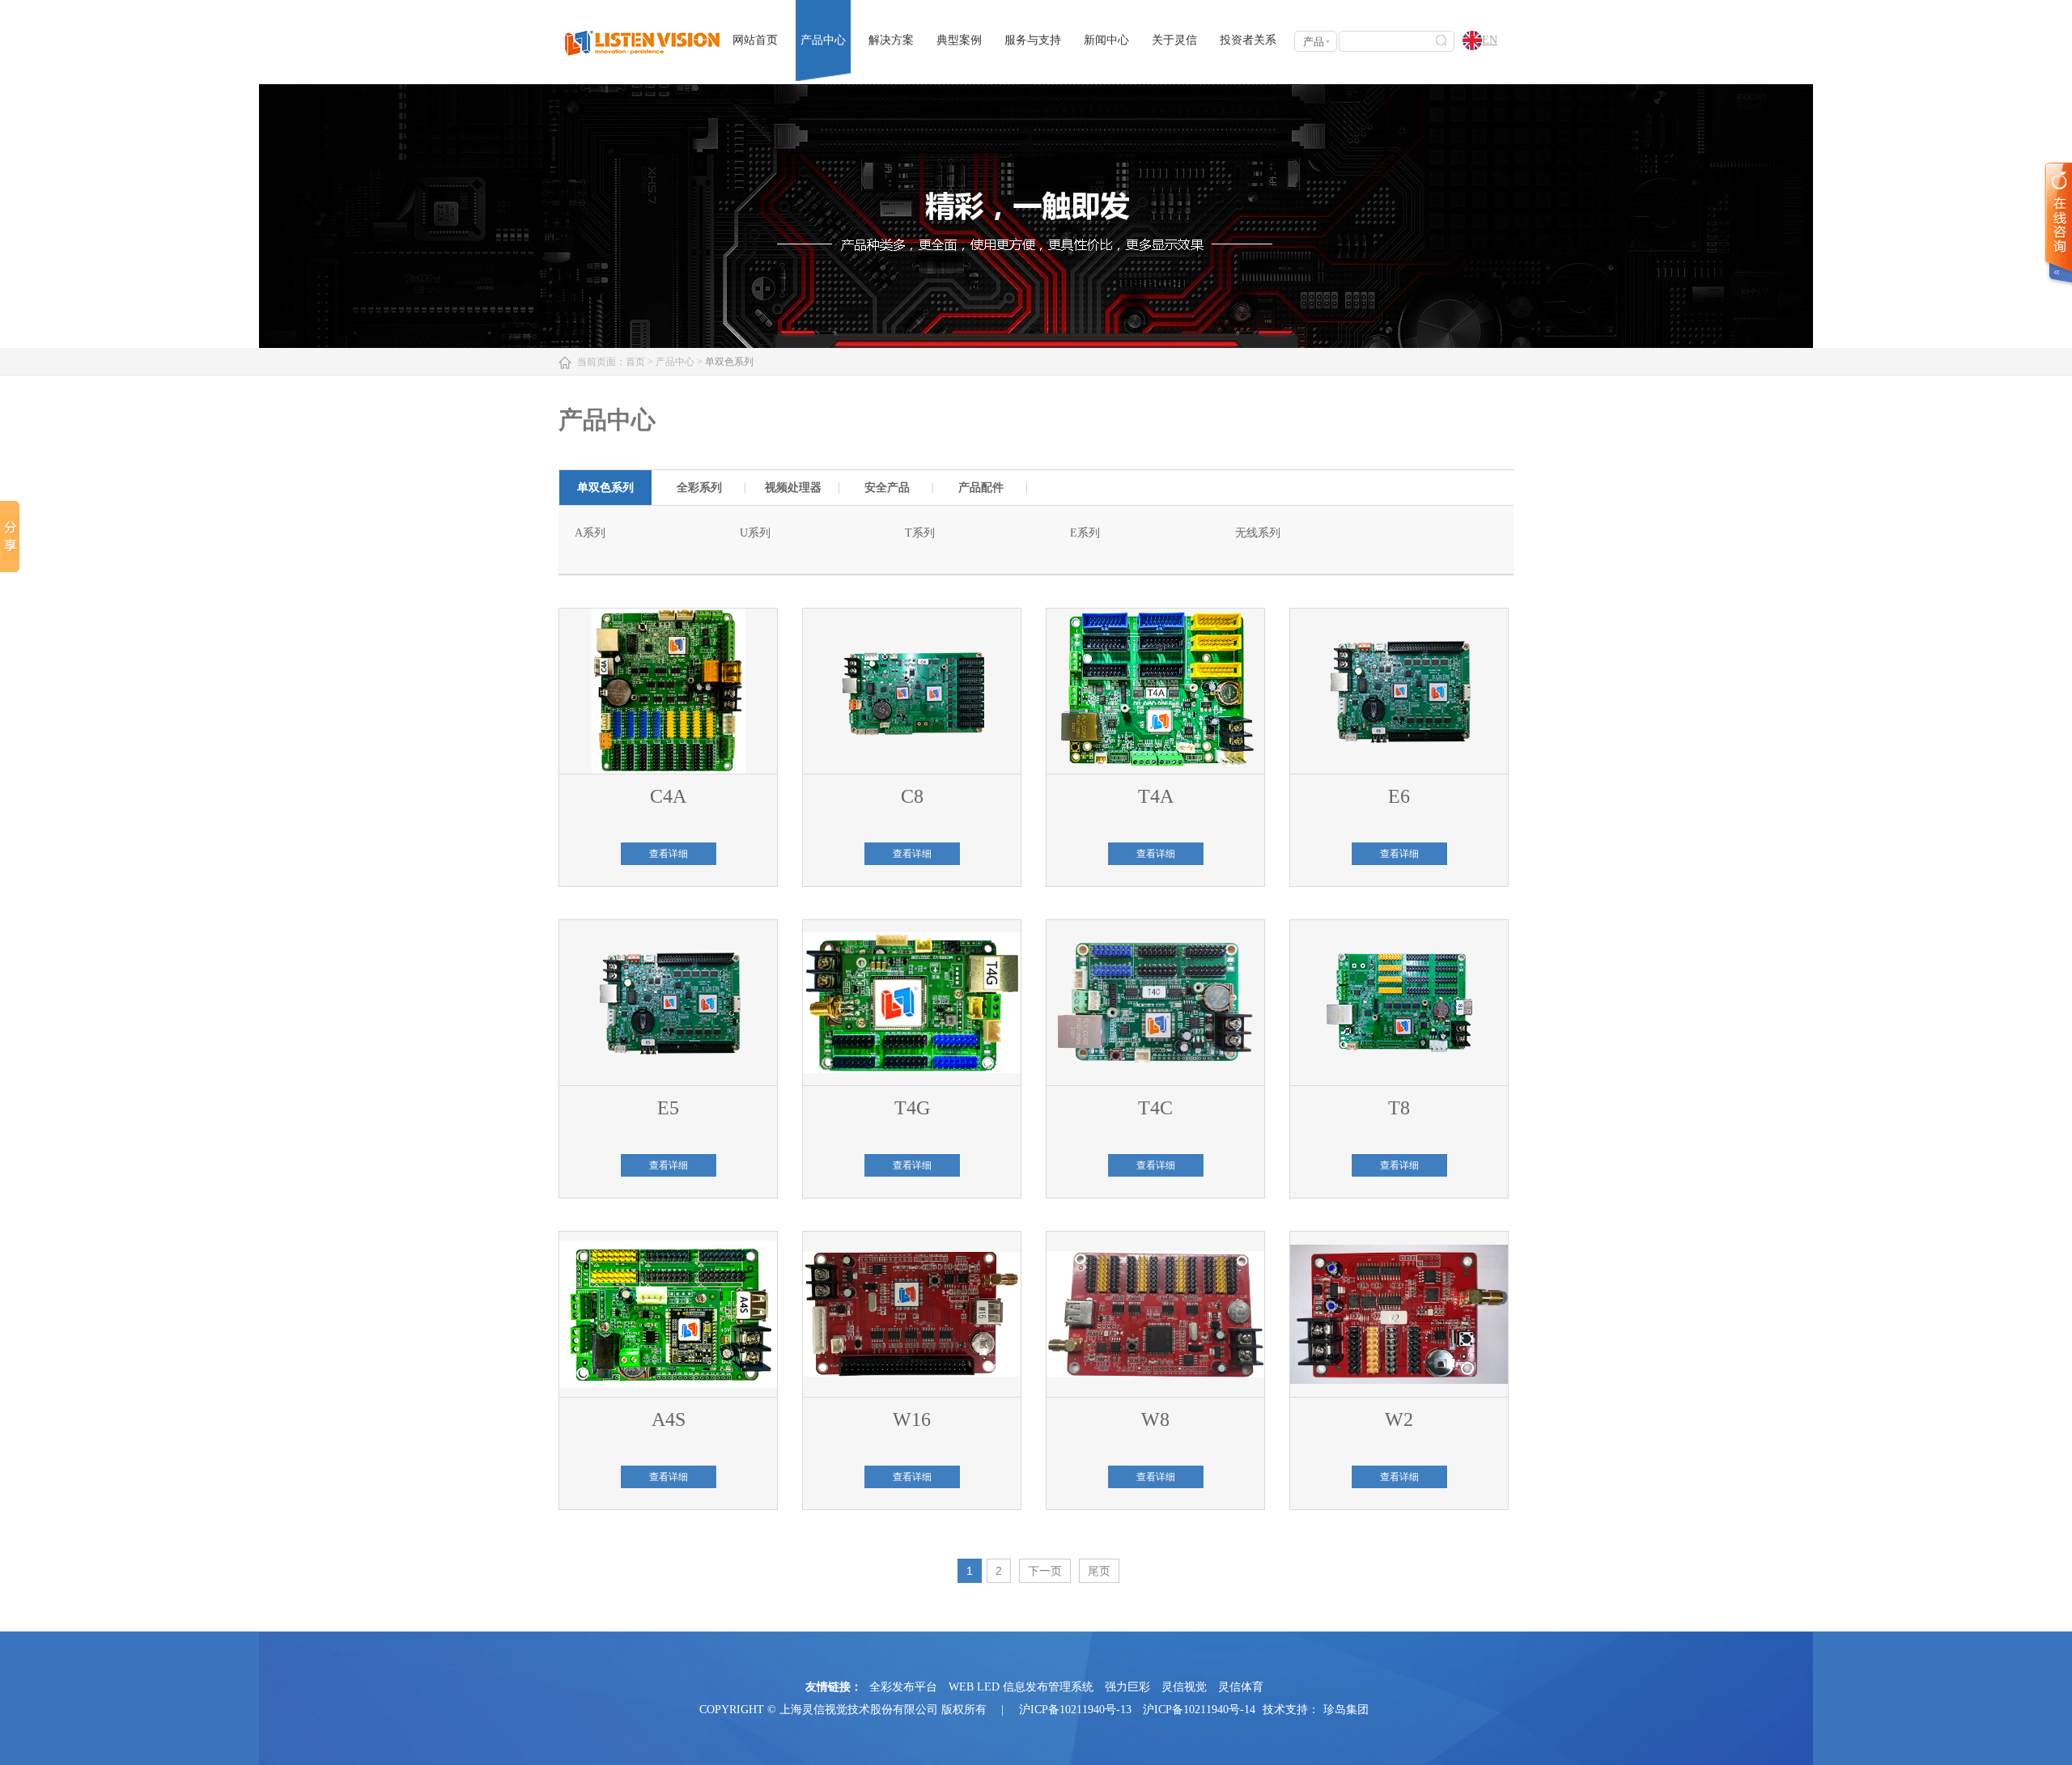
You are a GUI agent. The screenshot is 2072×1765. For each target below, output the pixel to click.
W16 (912, 1419)
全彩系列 (699, 488)
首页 (635, 362)
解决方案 (891, 40)
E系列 (1085, 533)
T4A (1156, 796)
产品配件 (981, 488)
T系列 (920, 533)
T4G (912, 1108)
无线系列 (1258, 533)
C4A (668, 796)
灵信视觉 (1184, 1687)
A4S (669, 1419)
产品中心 (823, 40)
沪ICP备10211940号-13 (1075, 1710)
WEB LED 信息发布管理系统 (1021, 1687)
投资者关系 (1248, 40)
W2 (1399, 1419)
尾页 (1099, 1571)
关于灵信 (1174, 40)
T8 (1399, 1108)
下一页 (1045, 1571)
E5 (668, 1108)
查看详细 (669, 854)
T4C (1155, 1108)
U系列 (755, 533)
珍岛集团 (1346, 1710)
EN (1490, 40)
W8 (1155, 1419)
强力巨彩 (1127, 1687)
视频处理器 (793, 488)
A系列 (590, 533)
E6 (1399, 796)
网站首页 (755, 40)
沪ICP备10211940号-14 (1199, 1710)
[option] (605, 488)
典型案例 (959, 40)
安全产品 (887, 488)
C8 (912, 796)
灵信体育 (1241, 1687)
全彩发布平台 (903, 1687)
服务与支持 (1033, 40)
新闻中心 (1106, 40)
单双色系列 (605, 488)
